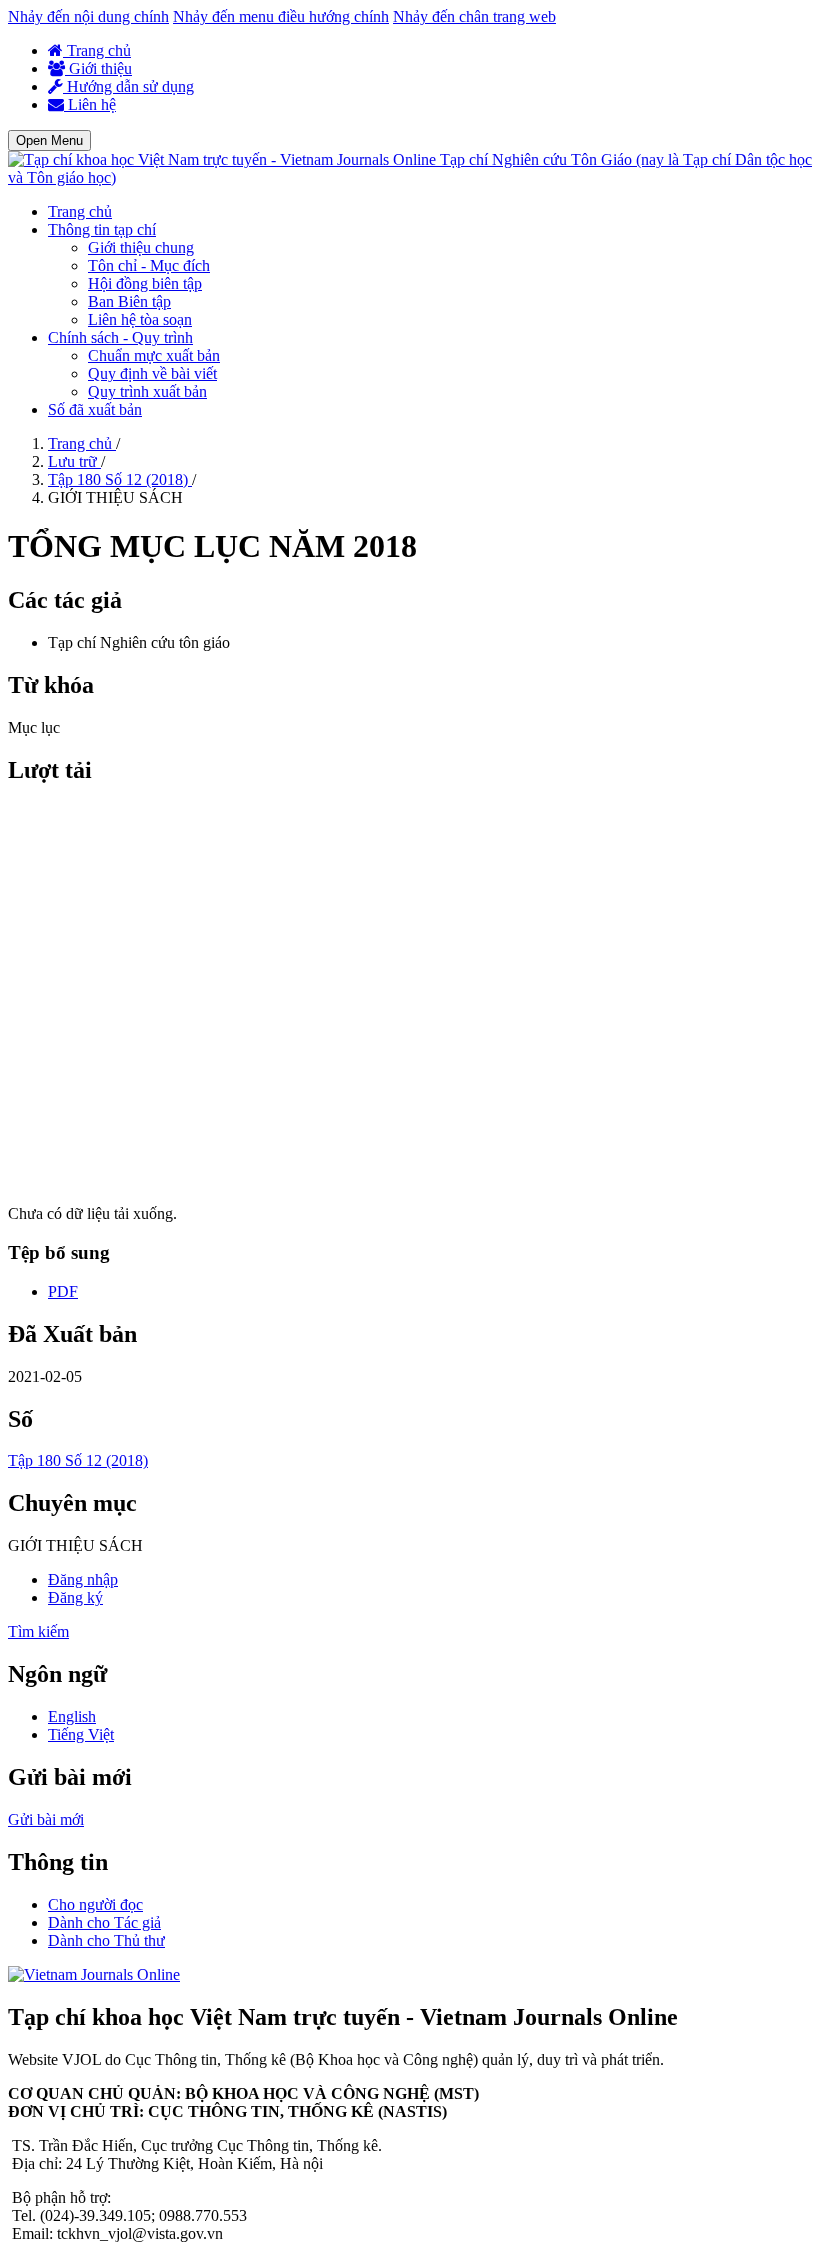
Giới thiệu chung (141, 247)
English (72, 1716)
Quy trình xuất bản (147, 391)
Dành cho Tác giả (104, 1922)
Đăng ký (75, 1597)
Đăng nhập (83, 1579)
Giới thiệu (98, 68)
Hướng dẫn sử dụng (128, 86)
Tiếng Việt (81, 1734)
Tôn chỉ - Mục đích (149, 265)
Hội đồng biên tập (145, 283)
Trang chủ (97, 50)
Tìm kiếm (38, 1631)
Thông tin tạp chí (102, 229)
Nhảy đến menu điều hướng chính (281, 16)
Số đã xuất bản (95, 409)
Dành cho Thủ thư (106, 1940)
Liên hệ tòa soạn (140, 319)
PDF (63, 1291)
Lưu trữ (74, 461)
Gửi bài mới (46, 1819)
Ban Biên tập (129, 301)
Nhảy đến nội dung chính (88, 16)
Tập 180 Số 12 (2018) (120, 479)
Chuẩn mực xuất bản (154, 355)
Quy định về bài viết (152, 373)
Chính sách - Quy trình (120, 337)
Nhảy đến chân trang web (474, 16)
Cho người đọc (95, 1904)
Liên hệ (90, 104)
